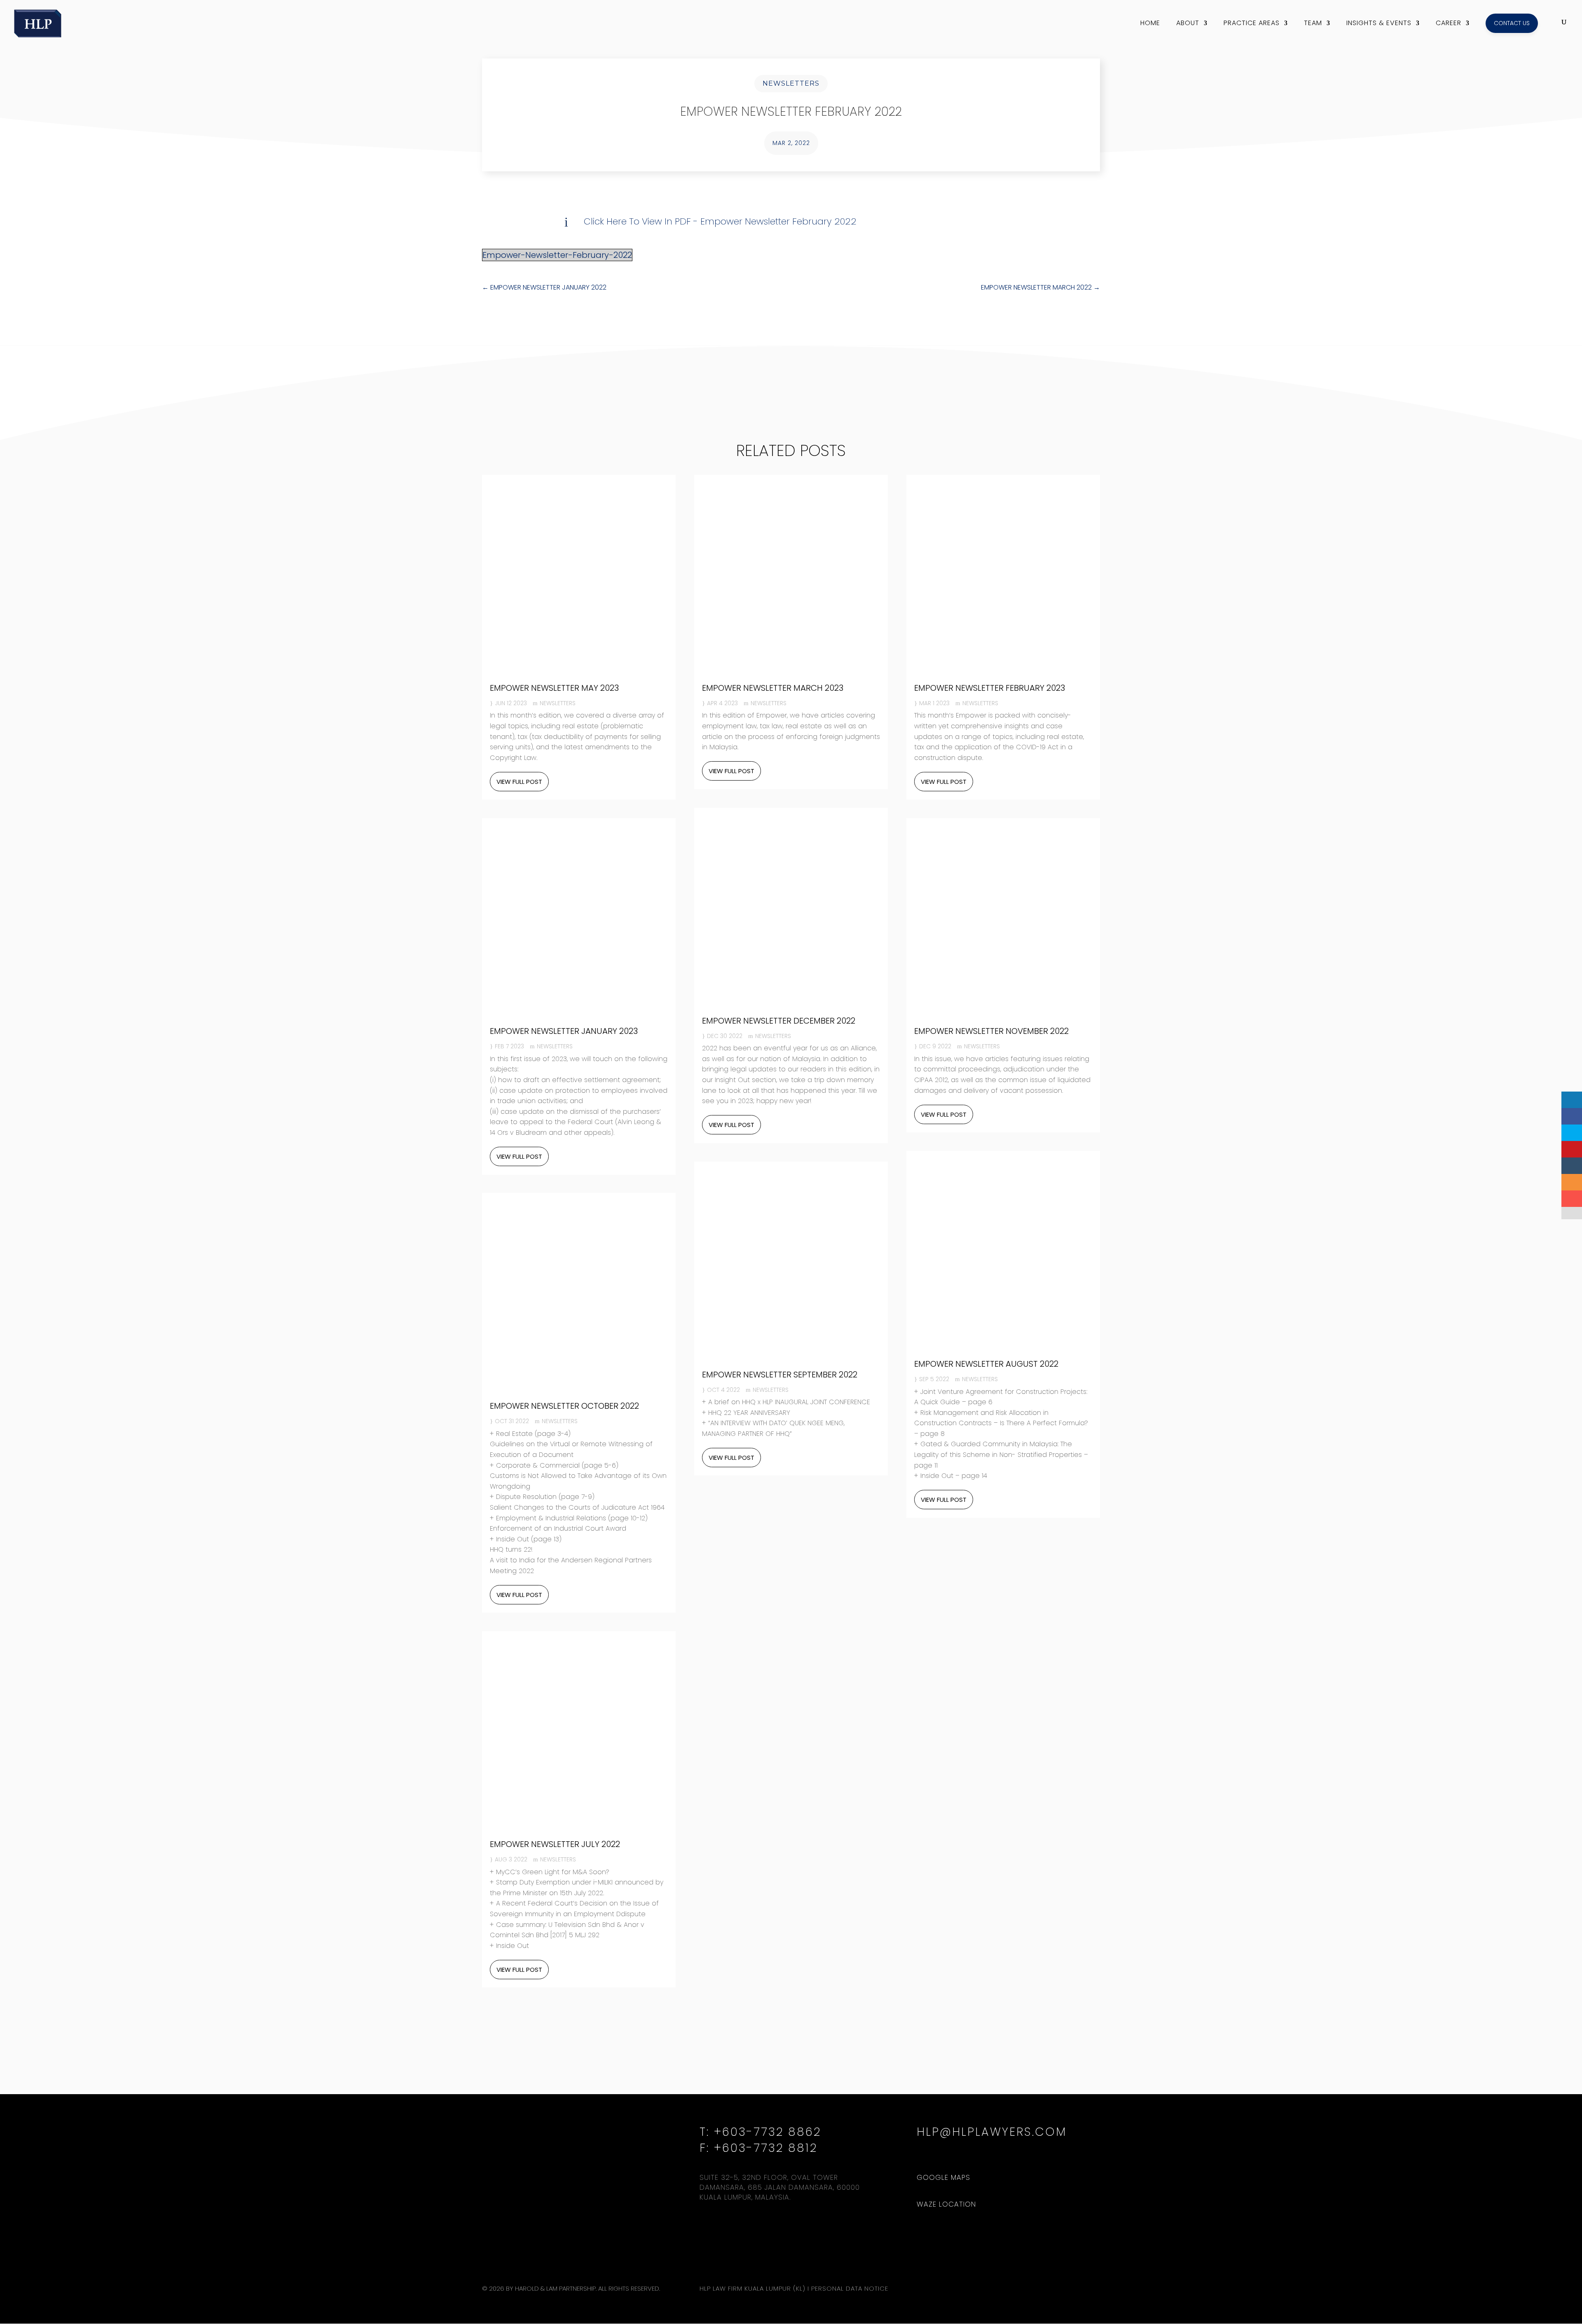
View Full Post (519, 782)
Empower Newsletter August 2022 (986, 1364)
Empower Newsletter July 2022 (555, 1844)
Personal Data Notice (850, 2288)
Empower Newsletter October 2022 (564, 1406)
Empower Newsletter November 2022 (991, 1031)
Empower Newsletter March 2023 (773, 688)
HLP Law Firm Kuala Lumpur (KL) (752, 2288)
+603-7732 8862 (768, 2132)
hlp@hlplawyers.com (992, 2132)
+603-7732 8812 (766, 2148)
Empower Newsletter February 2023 (990, 688)
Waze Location (946, 2204)
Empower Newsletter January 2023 (564, 1031)
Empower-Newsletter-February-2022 (557, 255)
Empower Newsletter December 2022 (779, 1021)
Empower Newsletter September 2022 (780, 1375)
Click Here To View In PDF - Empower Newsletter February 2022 (720, 221)
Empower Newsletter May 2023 (554, 688)
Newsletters (791, 83)
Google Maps (943, 2177)
